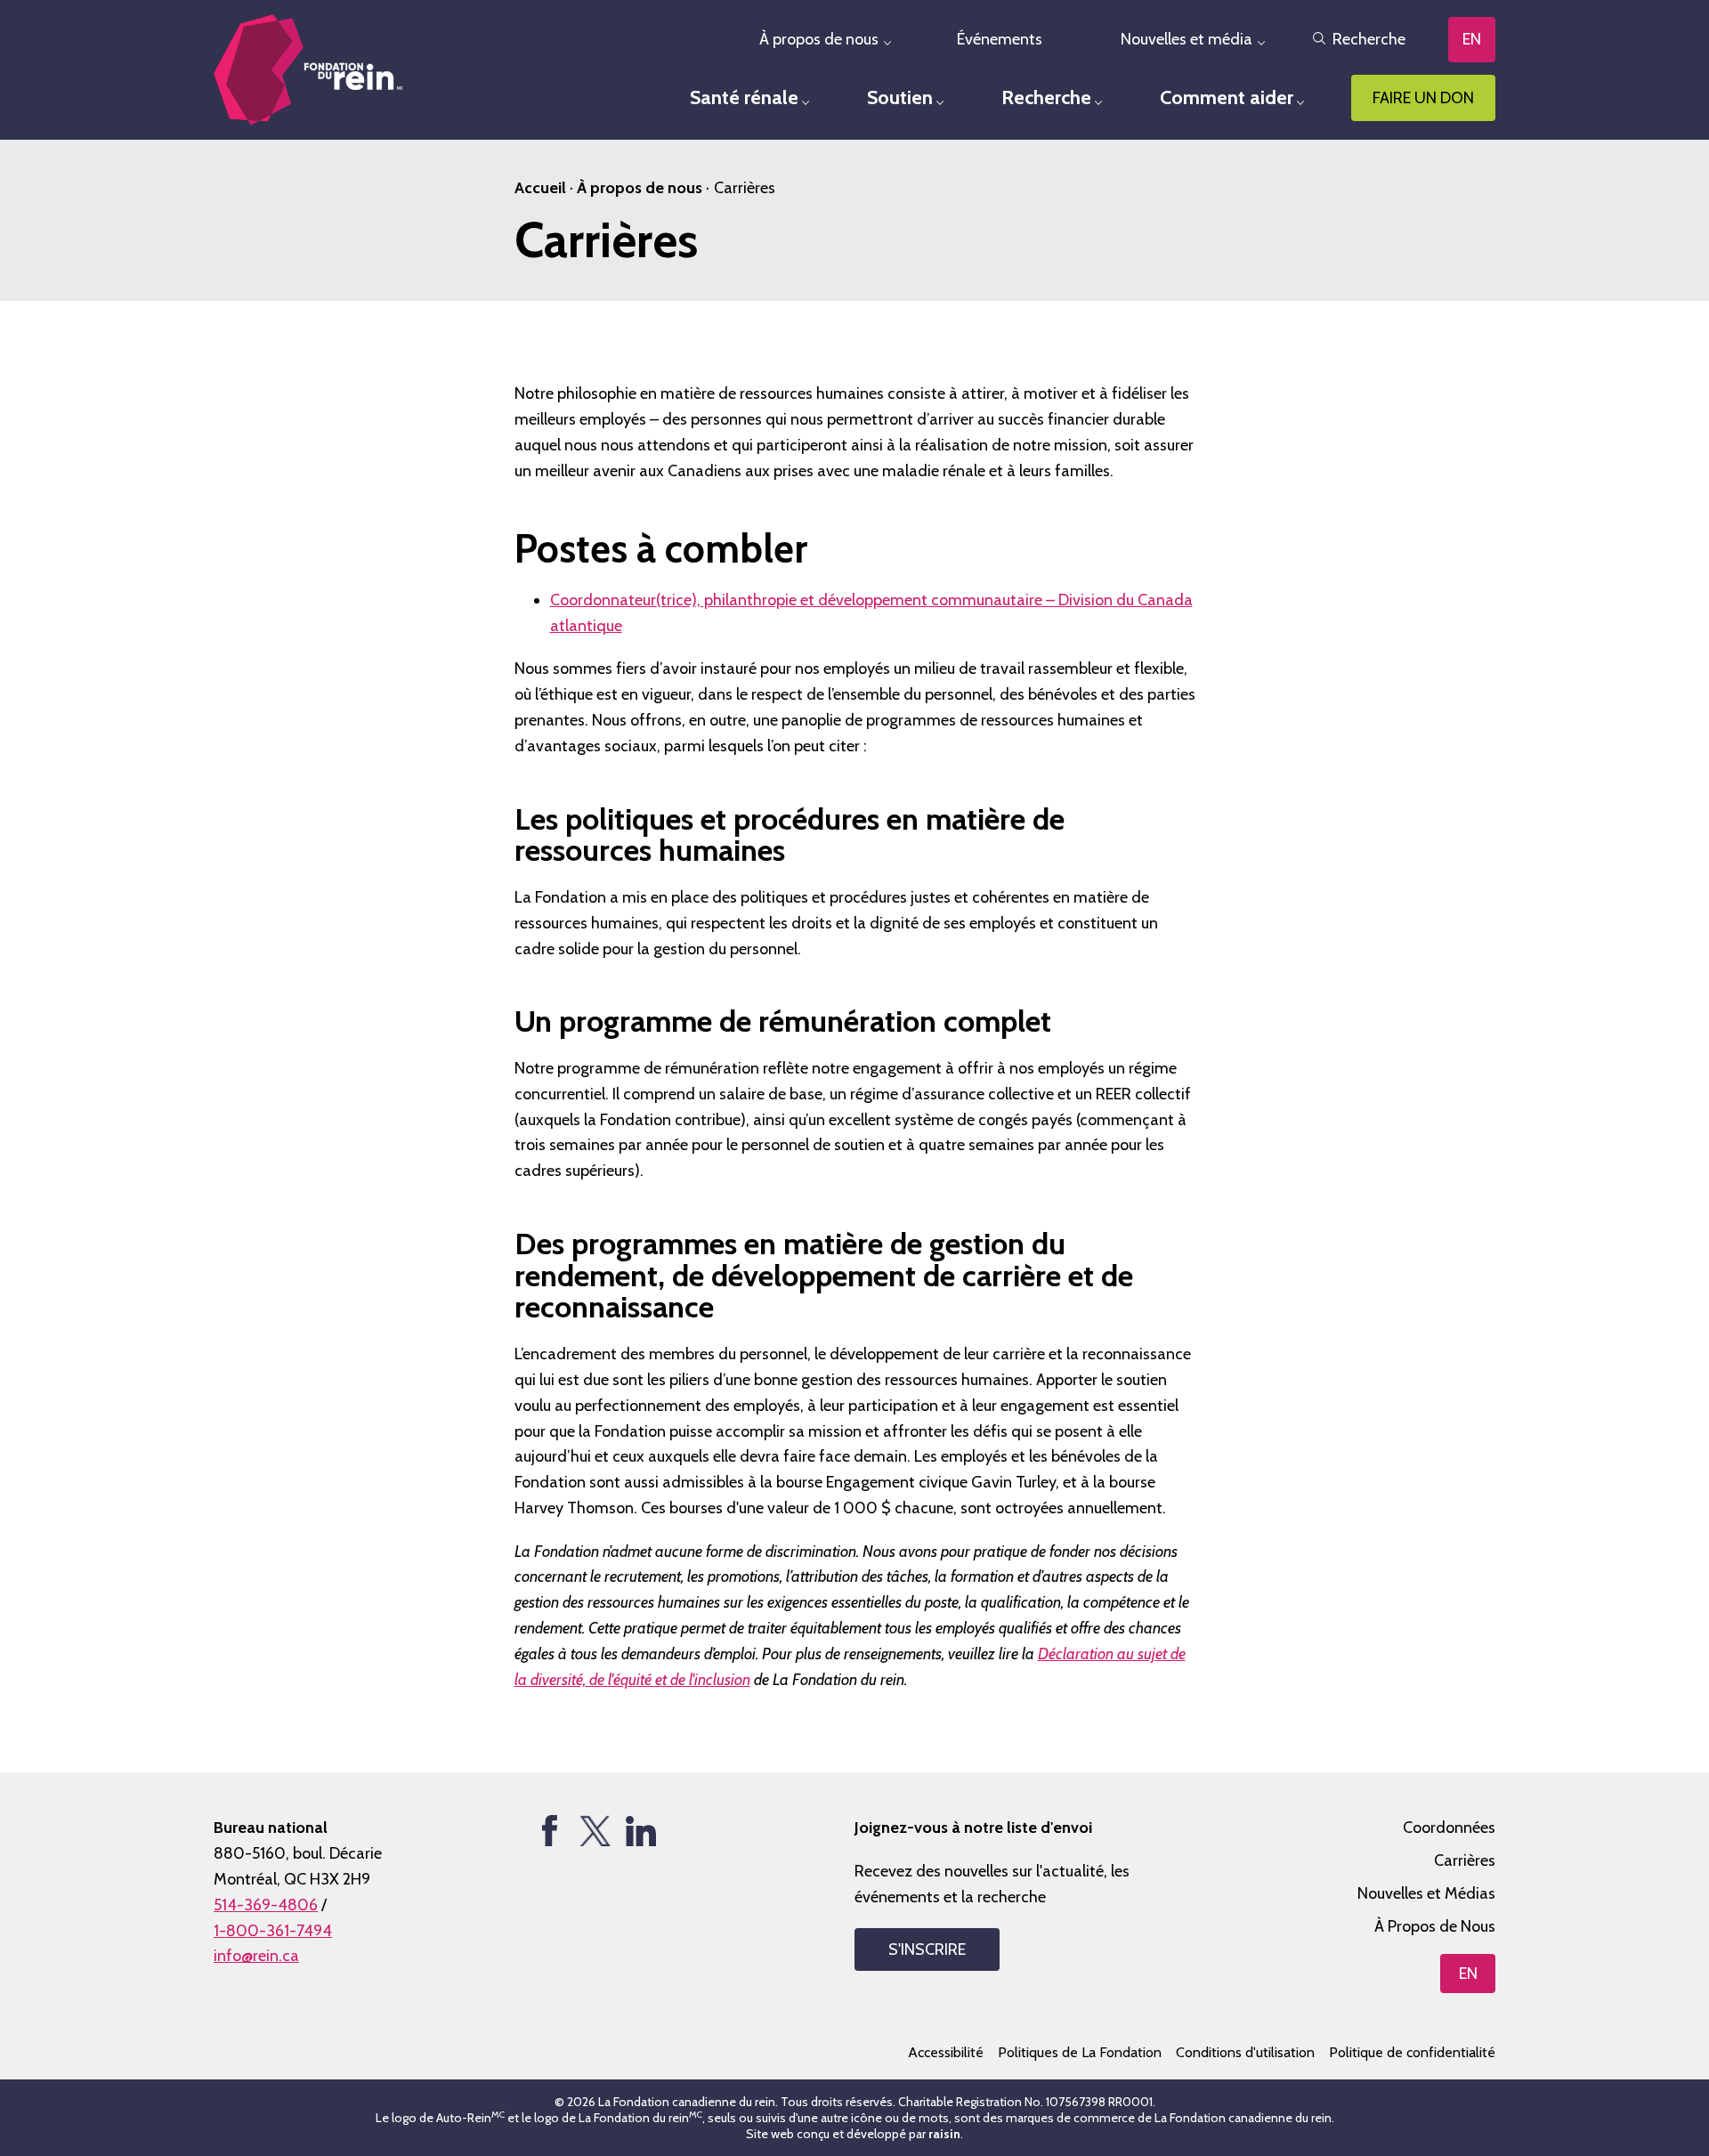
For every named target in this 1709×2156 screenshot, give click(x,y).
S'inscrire (927, 1949)
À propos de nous (640, 188)
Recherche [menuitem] (1046, 97)
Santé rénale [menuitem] (744, 97)
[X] (595, 1831)
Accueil (540, 188)
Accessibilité (946, 2052)
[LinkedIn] (640, 1831)
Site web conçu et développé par (853, 2134)
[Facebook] (550, 1831)
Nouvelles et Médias (1426, 1893)
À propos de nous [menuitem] (819, 39)
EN (1472, 39)
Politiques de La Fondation (1080, 2052)
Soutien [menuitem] (900, 97)
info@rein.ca (256, 1956)
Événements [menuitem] (1000, 39)
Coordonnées (1449, 1828)
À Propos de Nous (1435, 1926)
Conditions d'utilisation (1245, 2052)
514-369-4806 (266, 1905)
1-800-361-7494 (273, 1931)
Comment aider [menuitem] (1227, 97)
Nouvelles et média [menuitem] (1187, 39)
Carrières (1465, 1860)
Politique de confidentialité (1412, 2052)
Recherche (1369, 39)
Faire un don (1423, 98)
